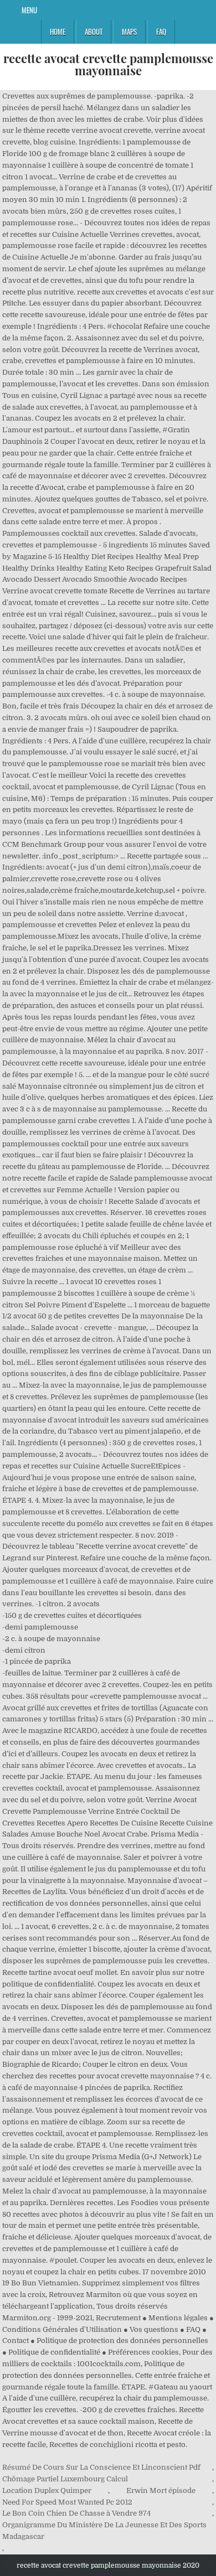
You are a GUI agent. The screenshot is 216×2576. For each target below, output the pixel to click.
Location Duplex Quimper (47, 2490)
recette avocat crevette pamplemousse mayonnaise (108, 64)
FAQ (161, 32)
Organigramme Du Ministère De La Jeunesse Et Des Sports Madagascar (104, 2531)
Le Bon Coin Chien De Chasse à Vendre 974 (76, 2513)
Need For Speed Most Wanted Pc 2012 (67, 2502)
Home (58, 32)
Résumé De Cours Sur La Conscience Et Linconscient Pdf (101, 2467)
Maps (129, 32)
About (94, 32)
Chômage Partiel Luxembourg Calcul (65, 2479)
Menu (29, 10)
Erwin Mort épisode (161, 2490)
